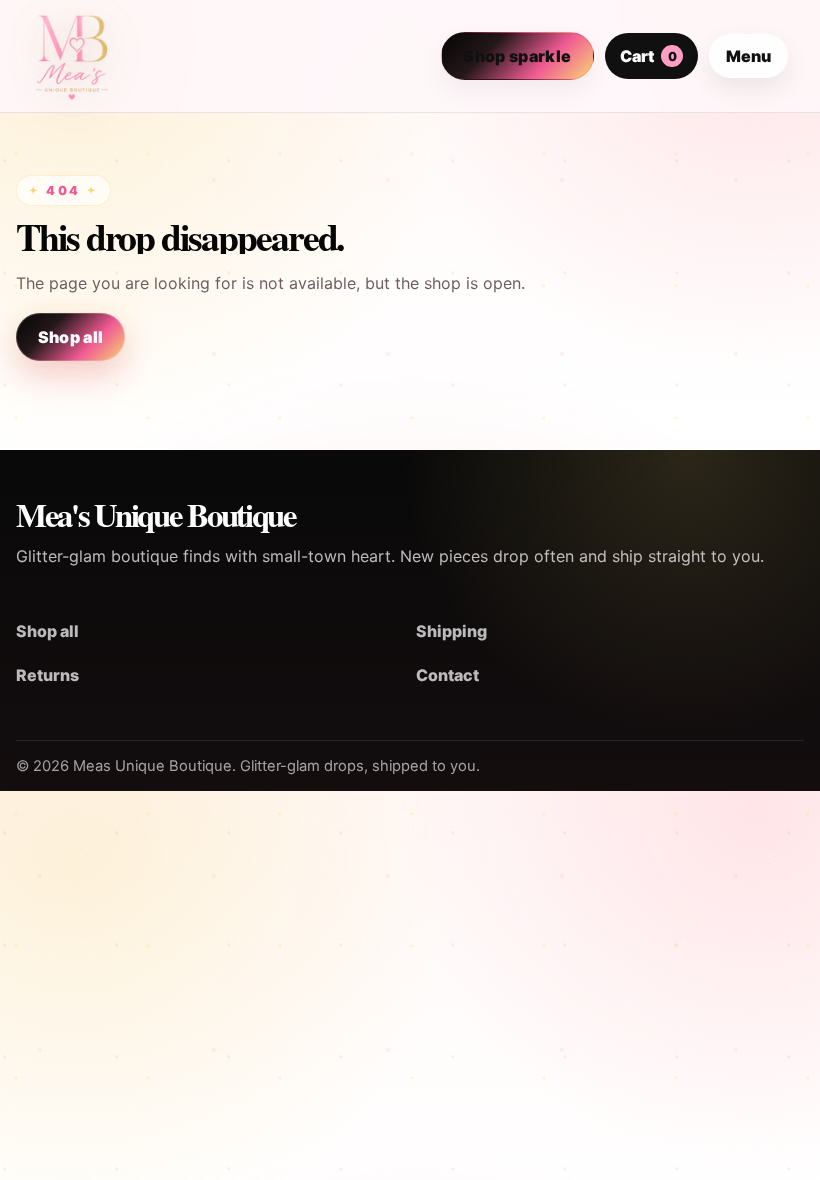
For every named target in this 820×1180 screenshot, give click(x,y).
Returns (47, 675)
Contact (447, 675)
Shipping (451, 631)
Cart (648, 56)
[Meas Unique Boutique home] (72, 56)
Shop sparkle (517, 56)
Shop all (71, 337)
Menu (748, 56)
